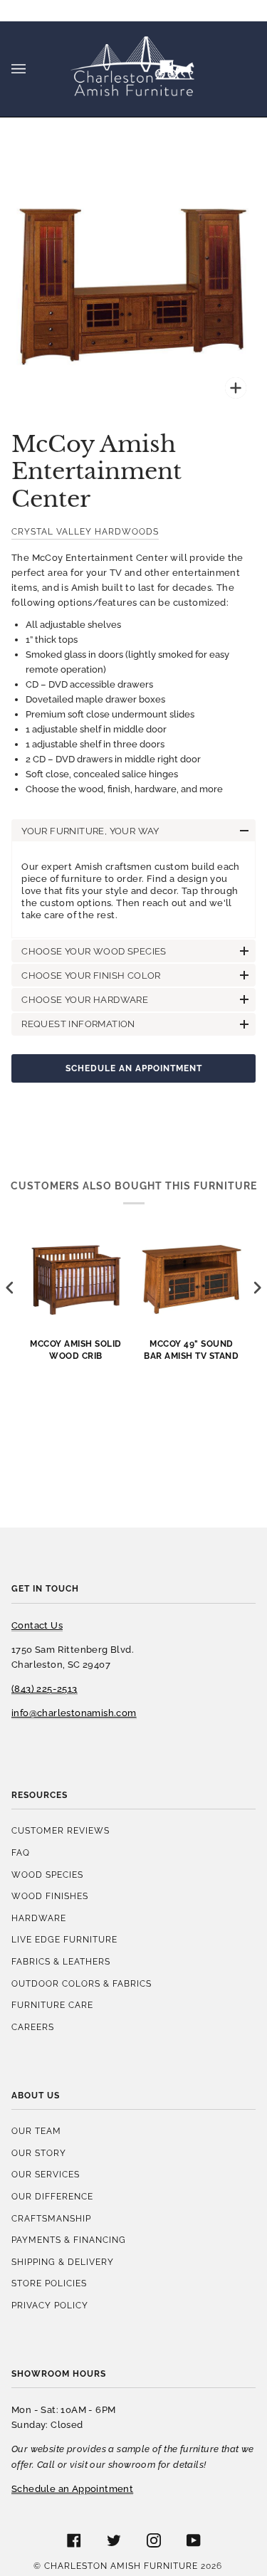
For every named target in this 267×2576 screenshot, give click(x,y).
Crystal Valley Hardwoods (85, 531)
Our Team (36, 2131)
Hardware (39, 1918)
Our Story (39, 2153)
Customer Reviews (61, 1830)
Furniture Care (52, 2005)
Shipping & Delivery (63, 2262)
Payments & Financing (69, 2240)
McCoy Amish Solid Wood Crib (76, 1350)
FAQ (21, 1852)
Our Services (46, 2174)
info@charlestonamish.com (74, 1713)
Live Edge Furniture (64, 1939)
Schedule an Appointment (134, 1068)
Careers (33, 2027)
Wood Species (47, 1875)
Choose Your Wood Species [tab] (94, 951)
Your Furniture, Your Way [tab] (90, 831)
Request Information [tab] (78, 1024)
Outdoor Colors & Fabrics (82, 1983)
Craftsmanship (51, 2218)
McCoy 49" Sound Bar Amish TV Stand (191, 1350)
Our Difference (52, 2196)
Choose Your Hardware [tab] (85, 1000)
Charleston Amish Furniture (121, 2566)
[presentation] (10, 1288)
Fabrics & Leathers (61, 1961)
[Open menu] (33, 69)
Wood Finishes (50, 1896)
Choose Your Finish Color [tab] (91, 976)
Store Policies (49, 2283)
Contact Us (37, 1625)
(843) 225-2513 (44, 1689)
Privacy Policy (50, 2305)
